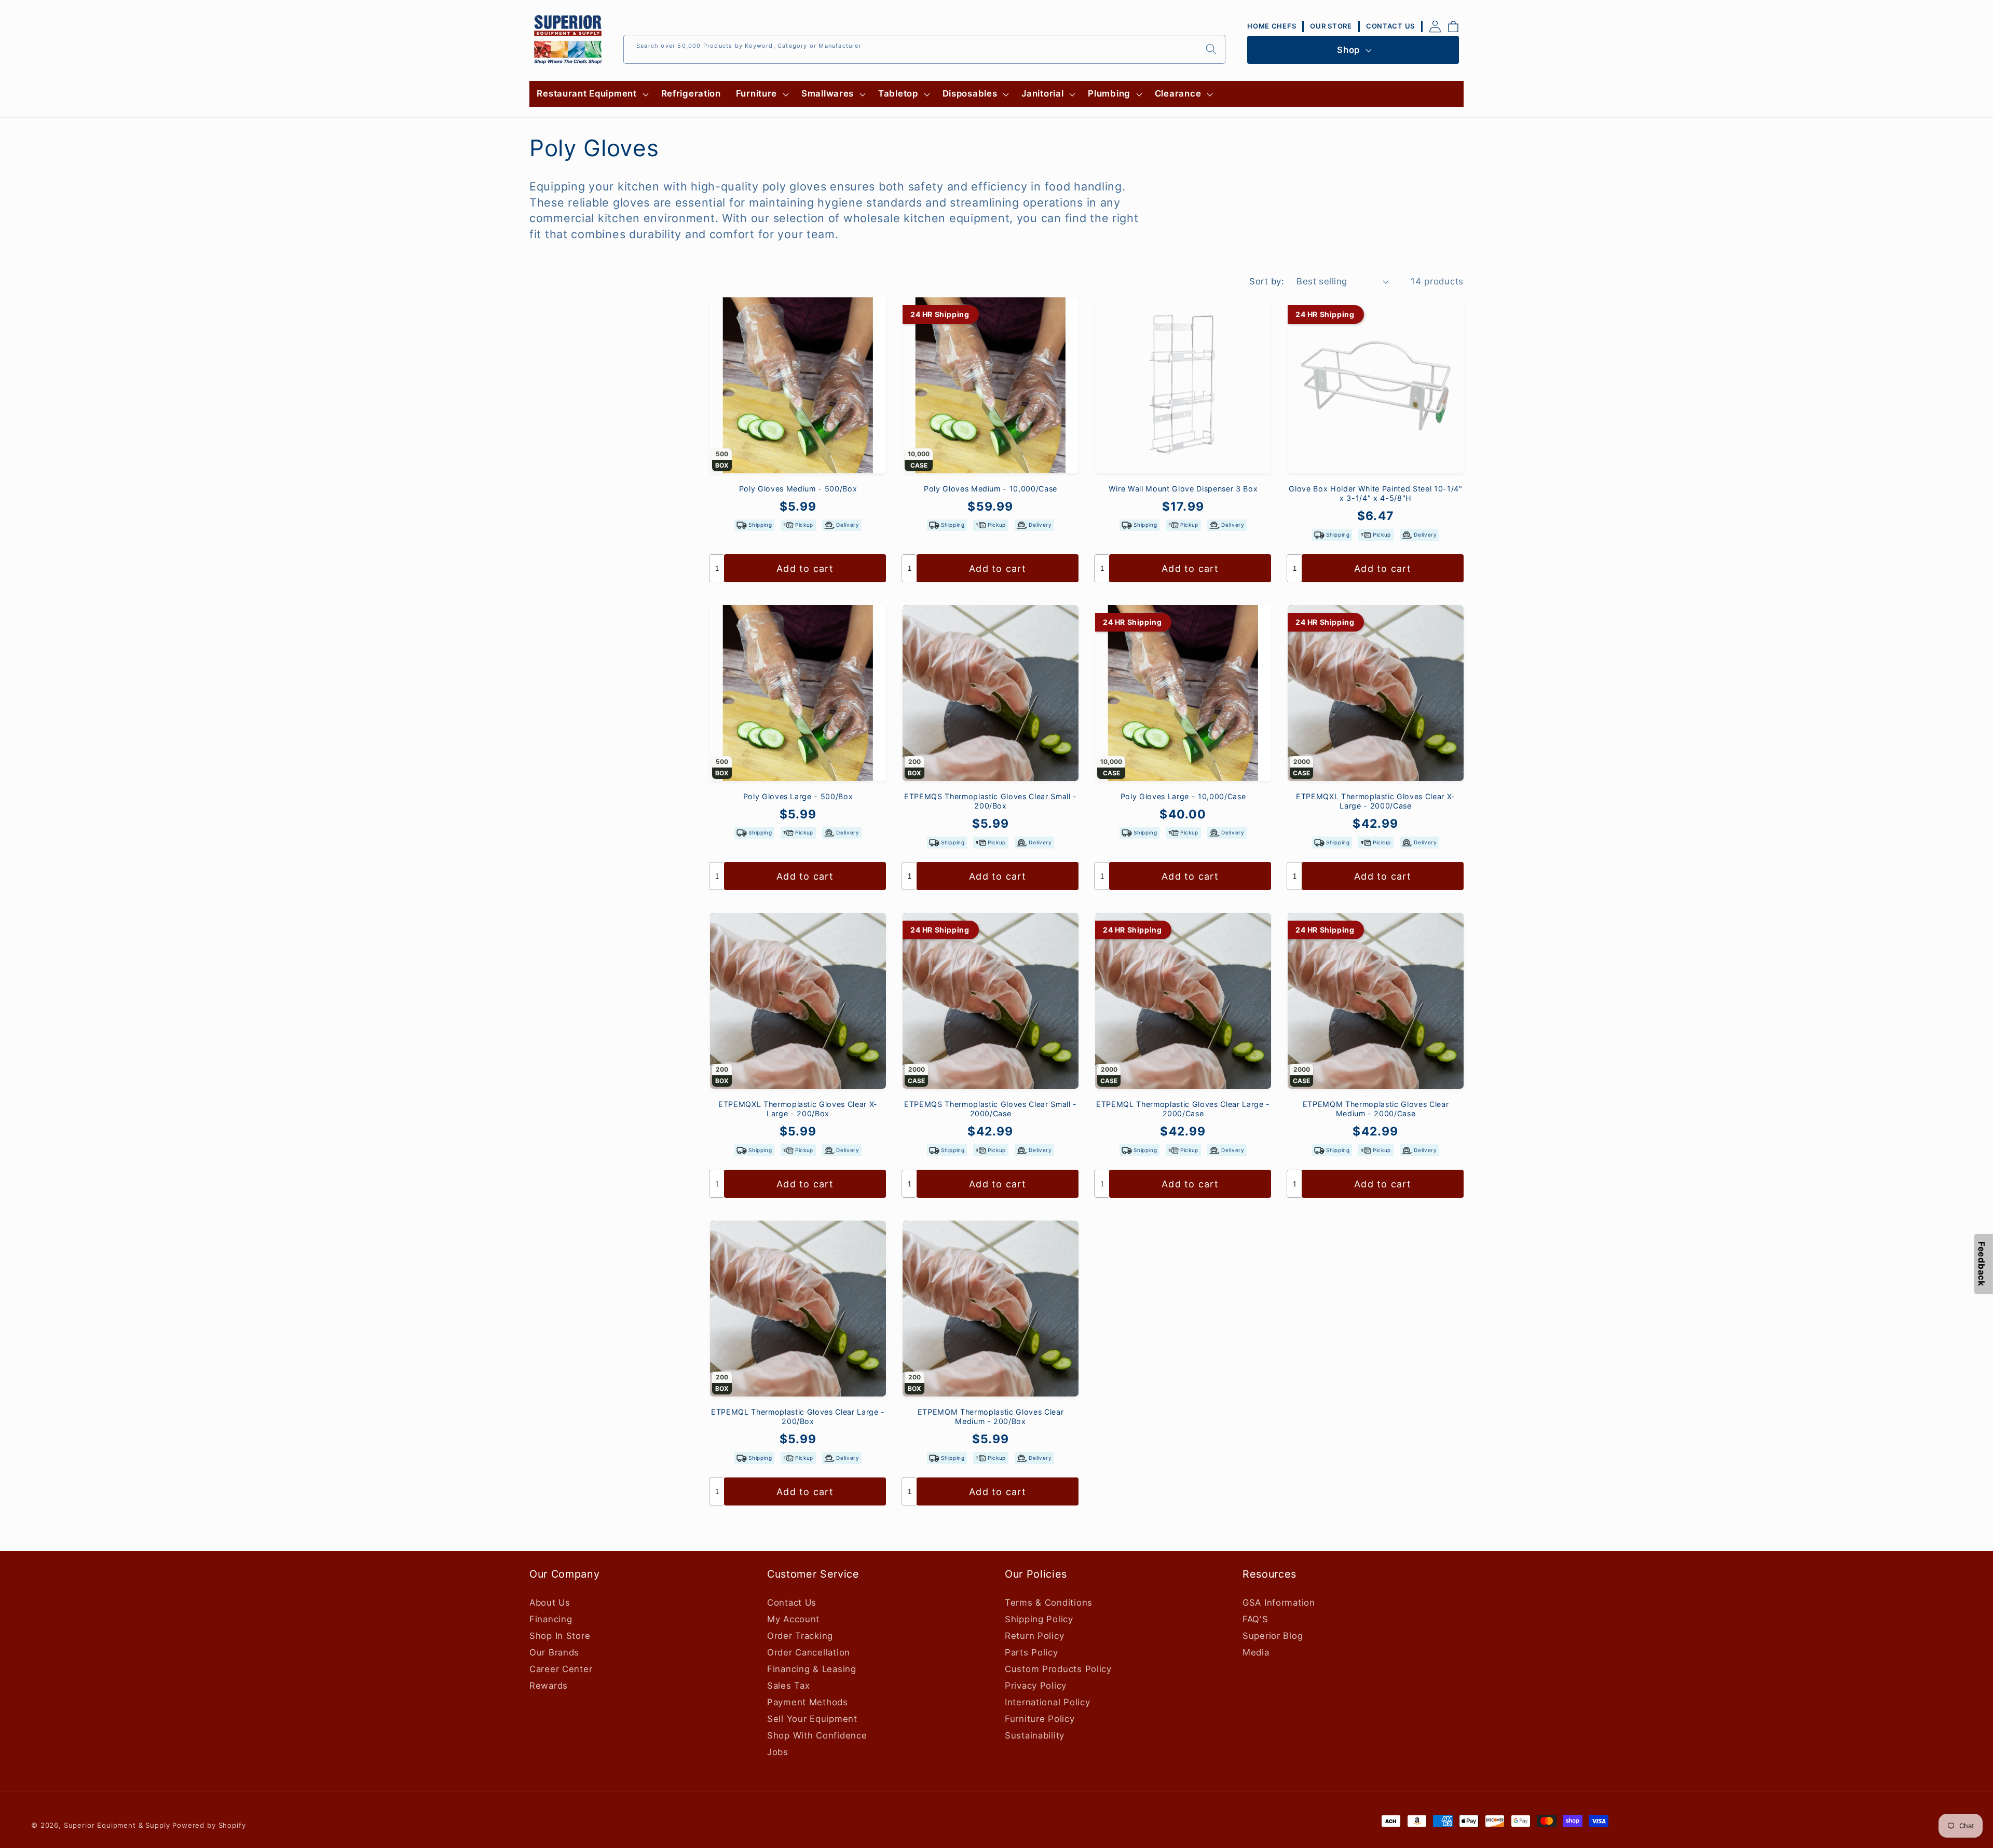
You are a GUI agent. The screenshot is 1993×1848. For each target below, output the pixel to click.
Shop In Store (560, 1636)
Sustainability (1035, 1735)
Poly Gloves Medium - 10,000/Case (991, 489)
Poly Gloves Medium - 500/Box (798, 489)
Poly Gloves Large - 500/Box (798, 796)
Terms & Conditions (1049, 1603)
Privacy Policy (1036, 1686)
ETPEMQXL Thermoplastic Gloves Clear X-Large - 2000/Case (1376, 801)
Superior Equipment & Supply (117, 1825)
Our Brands (554, 1652)
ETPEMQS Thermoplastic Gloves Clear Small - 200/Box (991, 801)
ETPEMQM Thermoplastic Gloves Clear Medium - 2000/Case (1376, 1109)
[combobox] (924, 49)
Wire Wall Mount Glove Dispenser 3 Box (1183, 489)
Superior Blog (1273, 1636)
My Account (793, 1619)
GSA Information (1279, 1603)
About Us (550, 1603)
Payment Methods (808, 1702)
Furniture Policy (1040, 1719)
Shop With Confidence (817, 1735)
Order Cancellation (809, 1652)
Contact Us (792, 1603)
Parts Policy (1032, 1652)
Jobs (778, 1752)
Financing (551, 1619)
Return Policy (1034, 1636)
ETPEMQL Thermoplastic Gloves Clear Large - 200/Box (798, 1417)
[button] (591, 94)
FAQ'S (1255, 1619)
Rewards (549, 1686)
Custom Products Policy (1058, 1669)
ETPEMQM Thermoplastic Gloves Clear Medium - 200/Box (991, 1417)
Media (1256, 1652)
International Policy (1047, 1702)
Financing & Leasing (812, 1669)
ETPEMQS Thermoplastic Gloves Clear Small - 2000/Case (991, 1109)
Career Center (561, 1669)
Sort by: (1267, 281)
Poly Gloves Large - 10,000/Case (1183, 796)
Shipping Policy (1039, 1619)
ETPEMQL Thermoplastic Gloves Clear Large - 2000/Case (1183, 1109)
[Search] (1211, 49)
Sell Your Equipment (812, 1719)
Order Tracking (800, 1636)
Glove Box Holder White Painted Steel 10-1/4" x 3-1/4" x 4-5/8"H (1375, 494)
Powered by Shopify (209, 1825)
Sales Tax (788, 1686)
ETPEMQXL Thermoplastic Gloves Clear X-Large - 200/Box (798, 1109)
